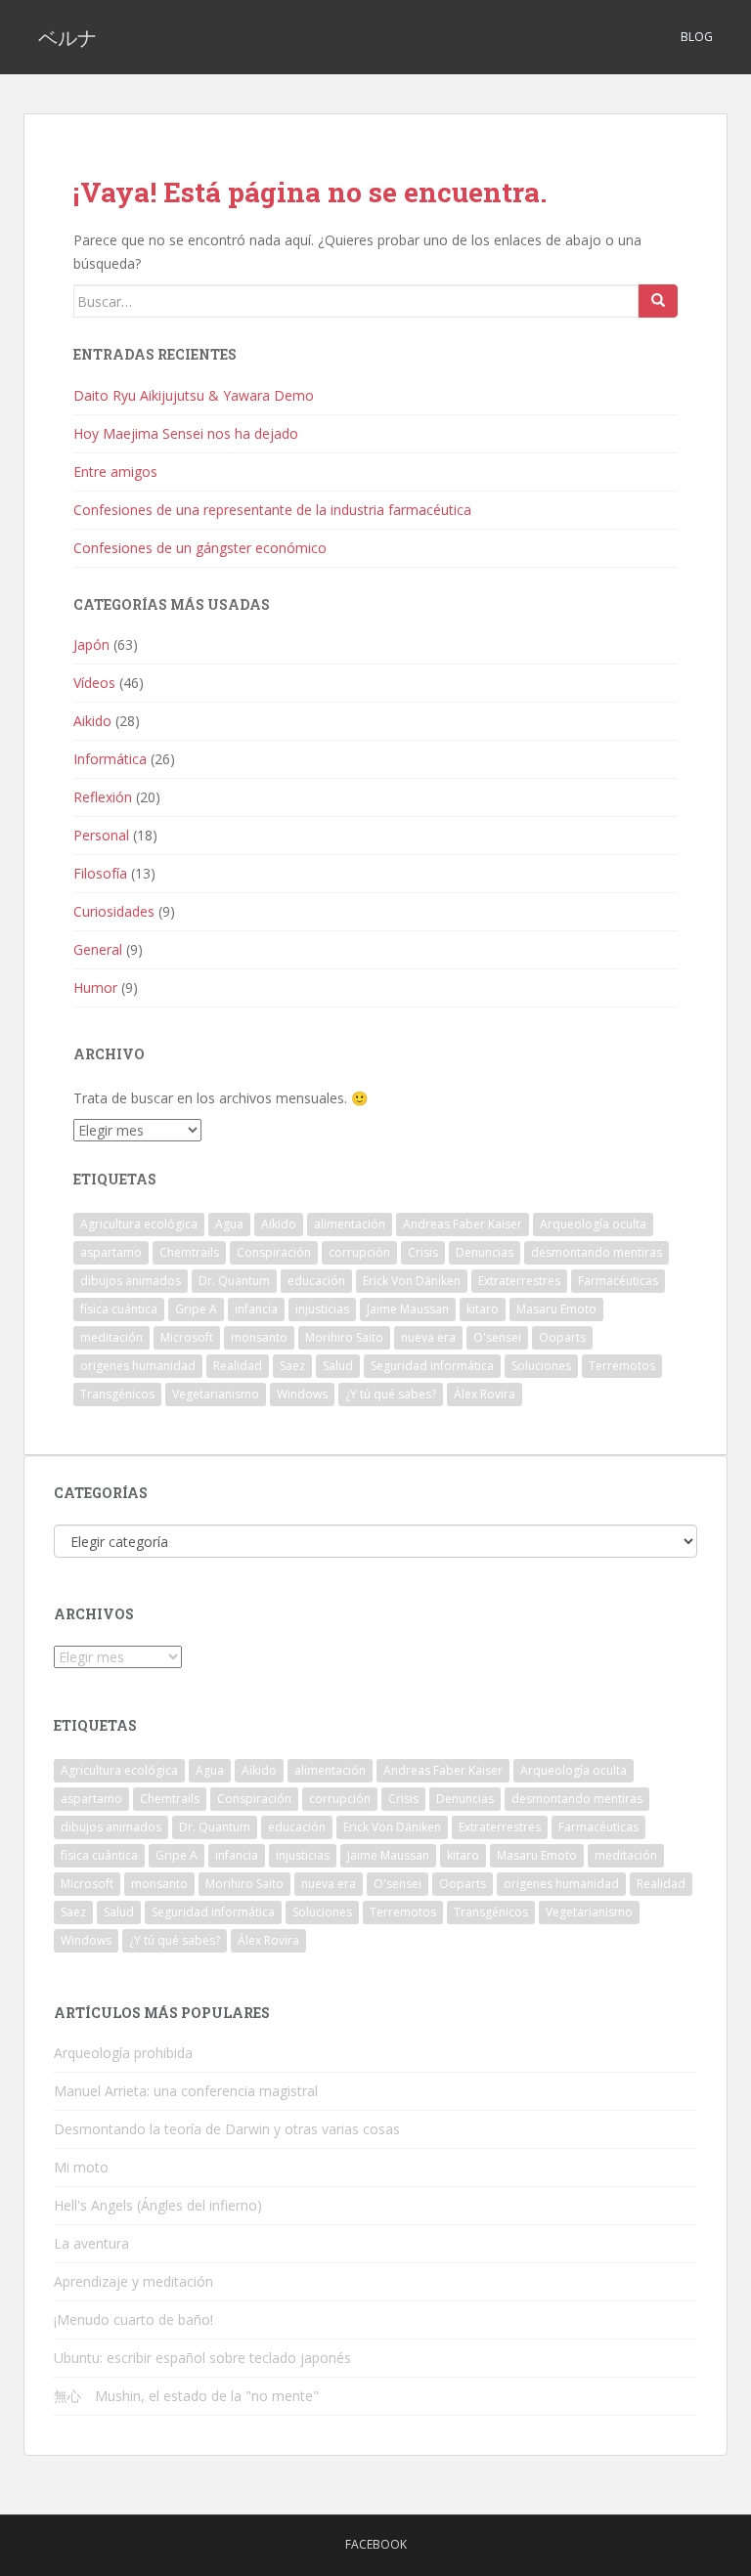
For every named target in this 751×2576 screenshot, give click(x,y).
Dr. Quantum (234, 1281)
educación (316, 1281)
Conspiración (274, 1252)
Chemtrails (189, 1252)
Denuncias (485, 1252)
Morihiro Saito (344, 1337)
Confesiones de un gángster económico (200, 548)
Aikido (92, 721)
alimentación (350, 1224)
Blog (697, 37)
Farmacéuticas (618, 1281)
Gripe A (196, 1309)
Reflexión (103, 797)
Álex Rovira (485, 1394)
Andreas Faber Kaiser (463, 1224)
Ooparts (562, 1337)
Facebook (376, 2544)
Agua (229, 1224)
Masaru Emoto (556, 1309)
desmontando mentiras (596, 1252)
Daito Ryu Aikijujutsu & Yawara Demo (194, 395)
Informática (110, 759)
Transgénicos (117, 1394)
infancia (256, 1309)
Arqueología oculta (593, 1224)
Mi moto (81, 2167)
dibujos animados (131, 1281)
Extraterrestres (519, 1281)
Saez (292, 1366)
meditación (111, 1337)
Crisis (423, 1252)
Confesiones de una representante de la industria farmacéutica (272, 510)
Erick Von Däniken (412, 1281)
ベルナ (67, 37)
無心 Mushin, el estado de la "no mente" (186, 2396)
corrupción (359, 1252)
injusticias (322, 1309)
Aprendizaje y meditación (133, 2281)
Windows (302, 1394)
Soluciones (541, 1366)
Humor (95, 987)
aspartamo (111, 1252)
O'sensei (497, 1337)
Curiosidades (114, 911)
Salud (338, 1366)
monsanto (259, 1337)
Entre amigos (115, 472)
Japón (91, 644)
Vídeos (94, 683)
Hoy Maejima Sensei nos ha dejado (186, 433)
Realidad (238, 1366)
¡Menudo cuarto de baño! (133, 2319)
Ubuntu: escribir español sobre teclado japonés (202, 2358)
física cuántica (119, 1309)
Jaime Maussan (408, 1309)
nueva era (428, 1337)
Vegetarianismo (216, 1394)
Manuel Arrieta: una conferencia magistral (186, 2091)
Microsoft (187, 1337)
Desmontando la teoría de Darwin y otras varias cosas (227, 2129)
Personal (101, 835)
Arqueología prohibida (123, 2053)
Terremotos (622, 1366)
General (98, 949)
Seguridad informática (432, 1366)
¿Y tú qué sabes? (391, 1394)
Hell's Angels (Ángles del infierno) (158, 2205)
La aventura (91, 2243)
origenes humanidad (138, 1366)
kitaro (483, 1309)
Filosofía (100, 873)
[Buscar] (658, 301)
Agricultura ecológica (139, 1224)
